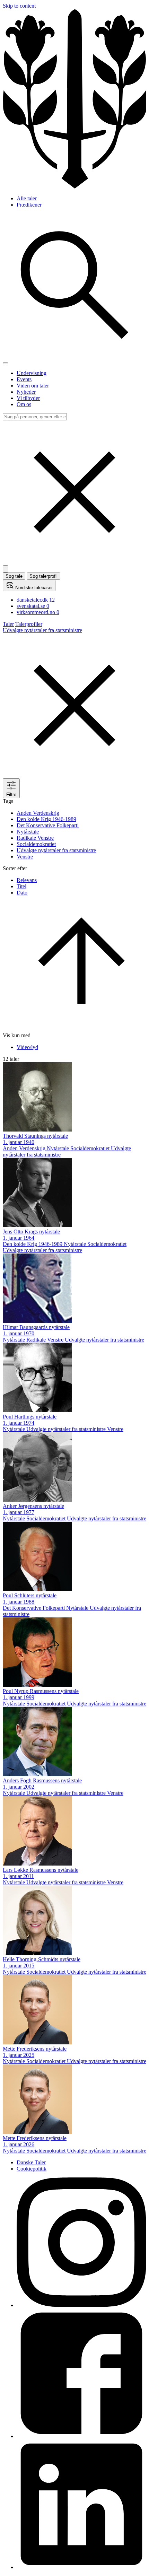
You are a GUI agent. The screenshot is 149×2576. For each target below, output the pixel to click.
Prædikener (29, 205)
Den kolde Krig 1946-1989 (46, 819)
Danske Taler (31, 2162)
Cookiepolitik (32, 2169)
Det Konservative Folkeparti (48, 825)
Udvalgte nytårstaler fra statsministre (56, 850)
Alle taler (27, 198)
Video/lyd (27, 1047)
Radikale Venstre (35, 838)
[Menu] (6, 363)
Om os (24, 404)
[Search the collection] (74, 355)
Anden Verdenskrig (38, 813)
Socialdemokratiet (36, 844)
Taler (8, 624)
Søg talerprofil (43, 576)
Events (24, 379)
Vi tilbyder (28, 398)
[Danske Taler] (74, 187)
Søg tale (14, 576)
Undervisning (32, 373)
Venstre (25, 857)
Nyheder (26, 392)
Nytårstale (28, 832)
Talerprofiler (29, 624)
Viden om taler (33, 386)
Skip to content (19, 6)
